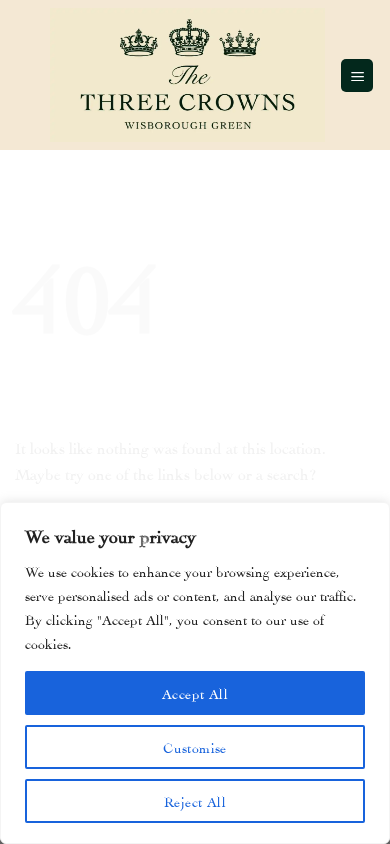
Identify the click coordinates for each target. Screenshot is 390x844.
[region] (195, 673)
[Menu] (357, 75)
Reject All (195, 800)
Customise (195, 746)
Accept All (195, 692)
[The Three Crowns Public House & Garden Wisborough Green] (187, 74)
